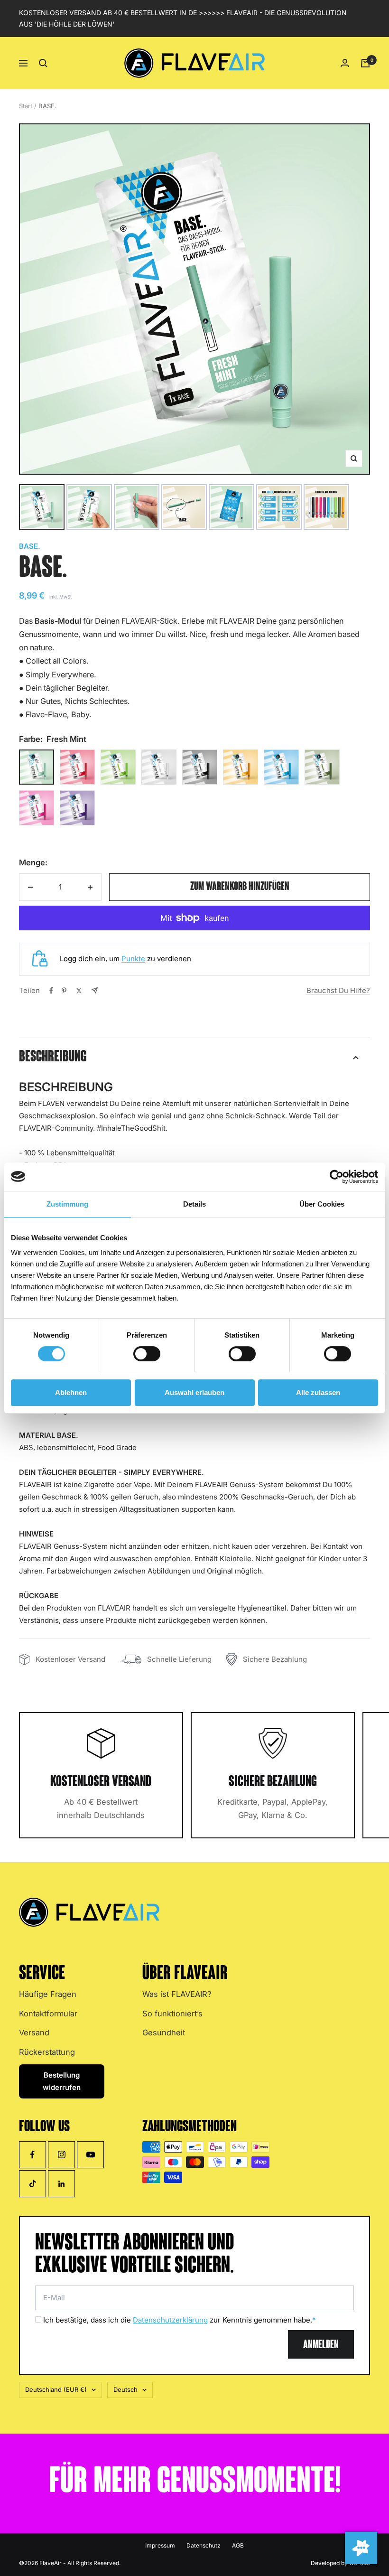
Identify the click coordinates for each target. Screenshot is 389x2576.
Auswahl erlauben (194, 1392)
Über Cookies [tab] (322, 1204)
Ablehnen (71, 1392)
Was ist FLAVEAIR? (177, 1994)
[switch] (147, 1354)
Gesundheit (164, 2033)
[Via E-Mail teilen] (95, 990)
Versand (34, 2033)
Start (26, 106)
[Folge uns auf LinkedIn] (61, 2184)
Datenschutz (204, 2545)
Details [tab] (194, 1204)
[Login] (345, 63)
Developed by (340, 2563)
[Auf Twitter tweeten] (79, 991)
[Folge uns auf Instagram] (61, 2155)
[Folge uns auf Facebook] (32, 2155)
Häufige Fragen (48, 1994)
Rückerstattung (47, 2052)
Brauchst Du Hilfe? (338, 990)
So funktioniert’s (172, 2014)
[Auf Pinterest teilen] (64, 991)
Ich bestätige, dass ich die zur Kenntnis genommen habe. (179, 2320)
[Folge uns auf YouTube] (90, 2155)
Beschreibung (53, 1057)
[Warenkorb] (365, 63)
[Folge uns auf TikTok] (32, 2184)
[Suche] (43, 63)
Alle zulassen (318, 1392)
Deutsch (125, 2389)
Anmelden (321, 2345)
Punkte (133, 959)
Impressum (160, 2545)
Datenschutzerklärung (170, 2320)
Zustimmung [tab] (67, 1204)
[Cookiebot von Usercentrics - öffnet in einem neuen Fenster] (337, 1177)
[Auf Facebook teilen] (51, 991)
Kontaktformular (48, 2014)
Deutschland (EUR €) (56, 2389)
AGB (238, 2545)
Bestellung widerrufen (62, 2081)
